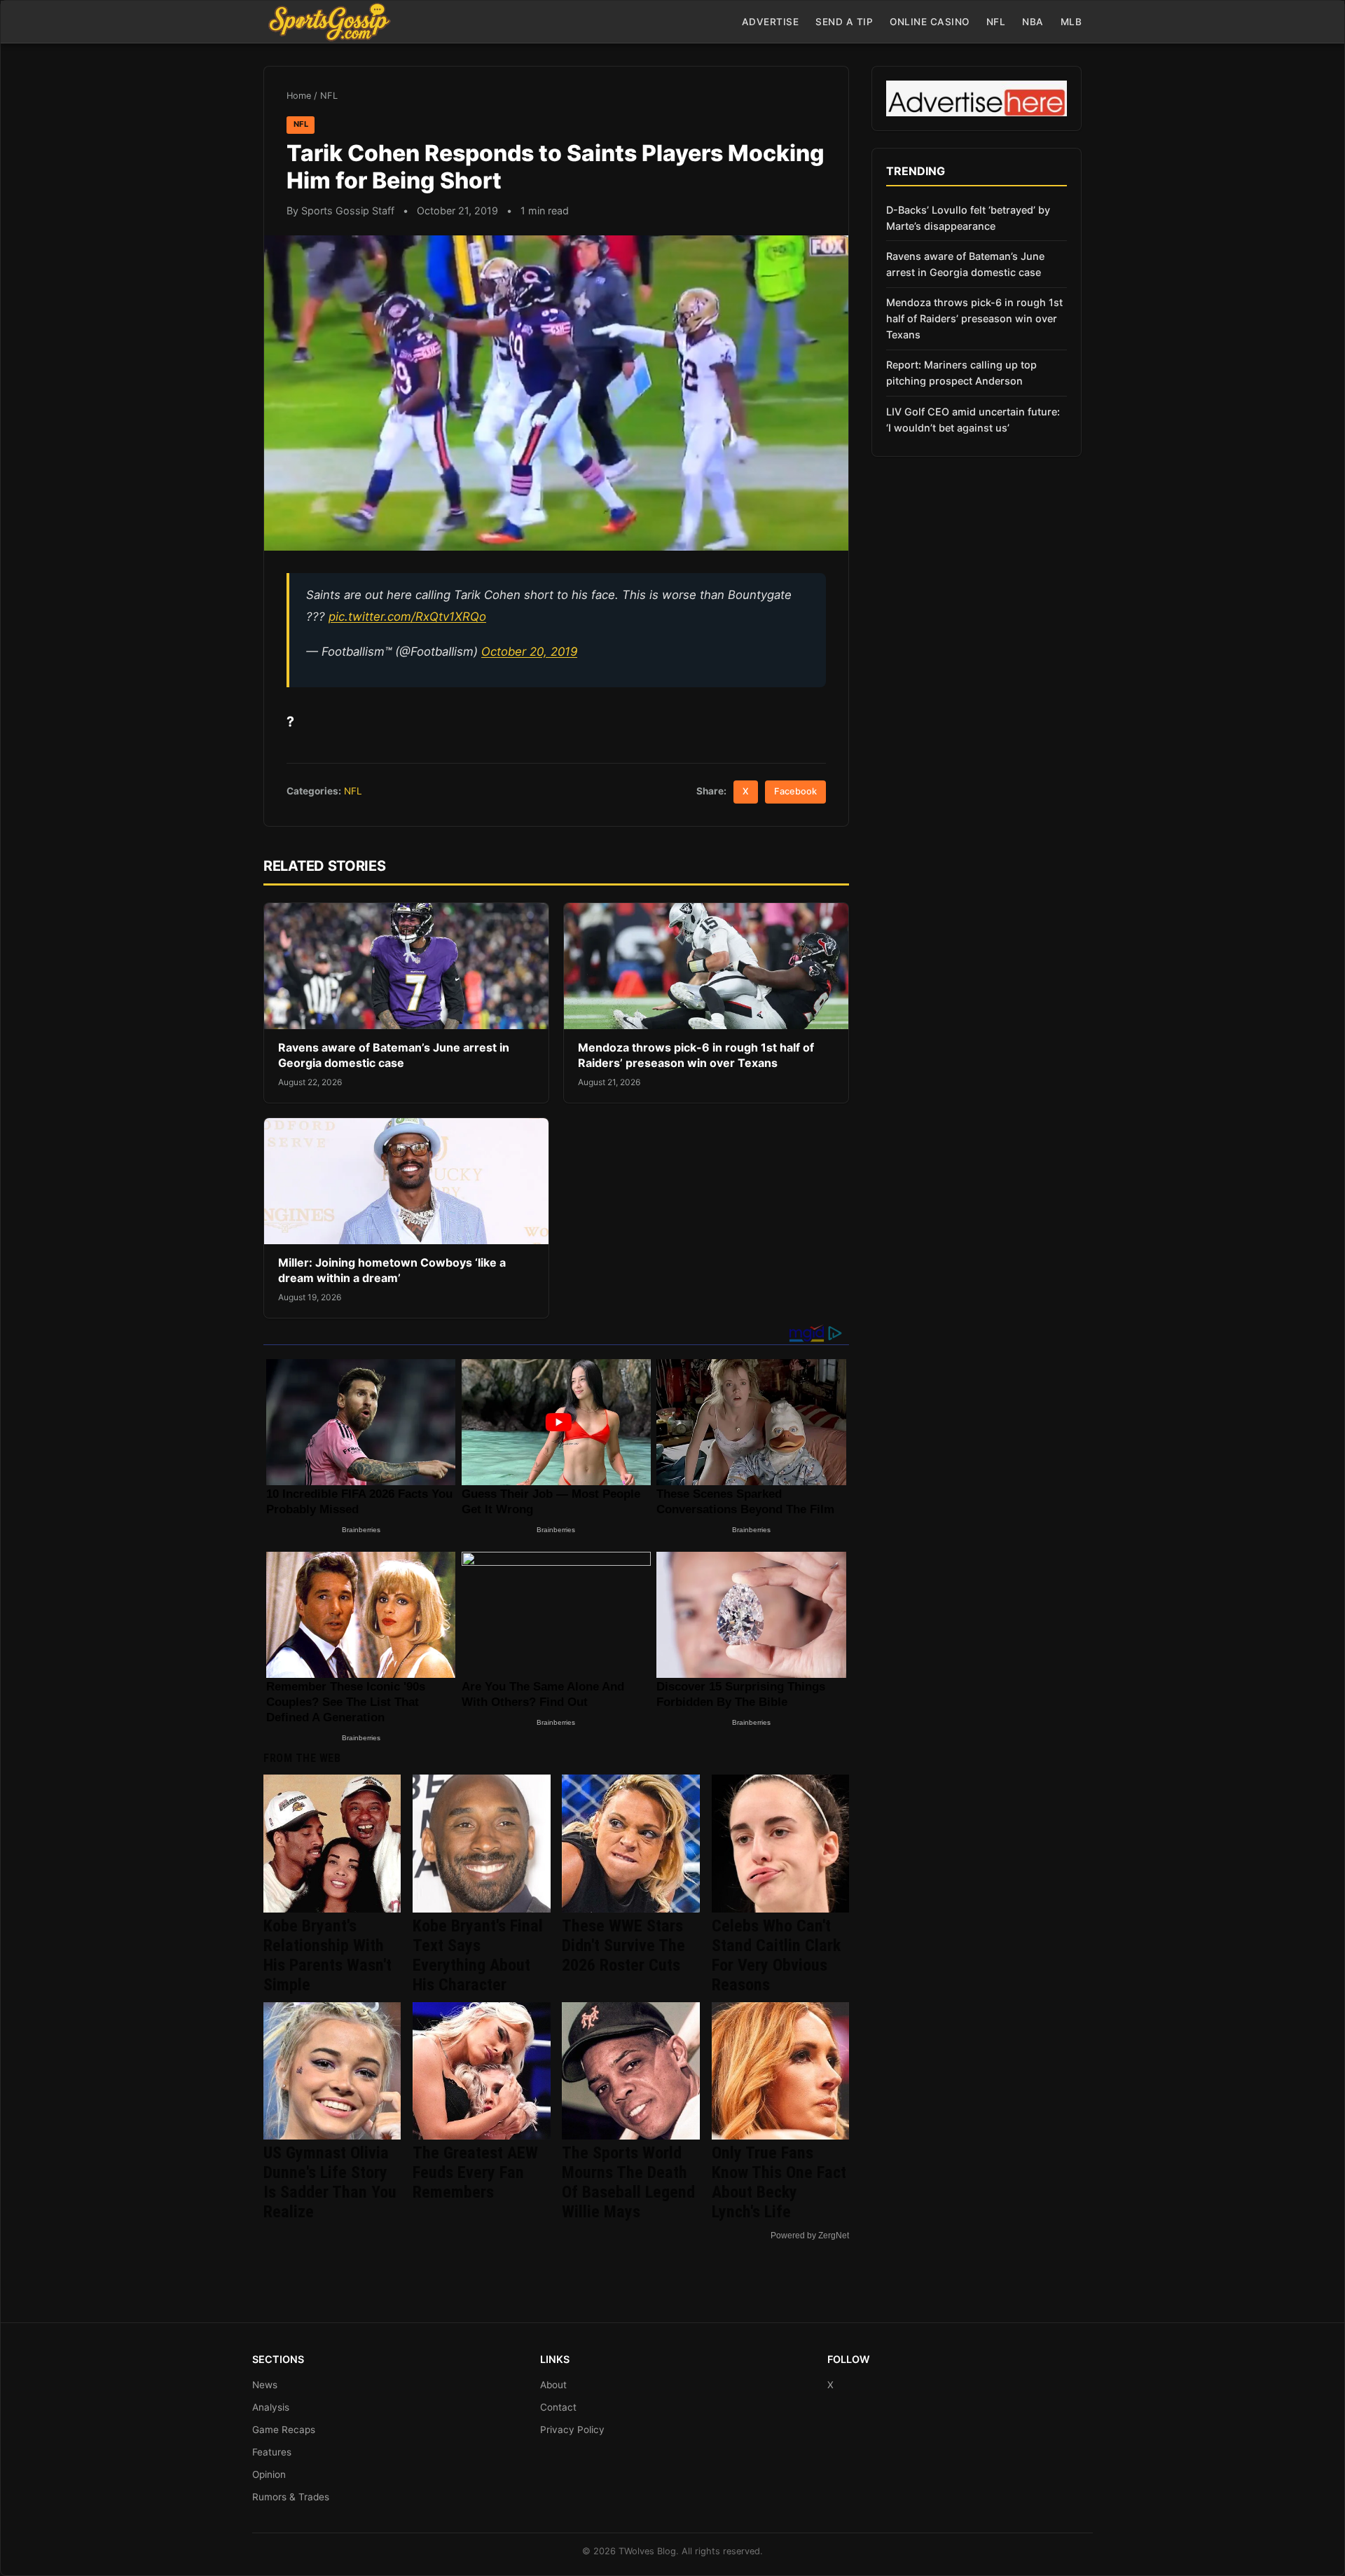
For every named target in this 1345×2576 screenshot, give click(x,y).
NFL (996, 22)
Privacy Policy (572, 2430)
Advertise (771, 22)
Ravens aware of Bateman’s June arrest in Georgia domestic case (394, 1055)
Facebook (795, 791)
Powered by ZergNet (810, 2236)
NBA (1033, 22)
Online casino (930, 22)
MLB (1071, 22)
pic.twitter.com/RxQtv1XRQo (407, 617)
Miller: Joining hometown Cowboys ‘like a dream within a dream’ (392, 1270)
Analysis (271, 2407)
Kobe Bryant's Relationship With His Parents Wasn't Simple (327, 1955)
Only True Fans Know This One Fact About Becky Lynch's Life (779, 2182)
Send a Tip (844, 22)
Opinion (269, 2474)
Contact (558, 2407)
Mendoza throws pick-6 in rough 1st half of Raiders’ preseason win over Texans (696, 1055)
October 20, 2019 (529, 652)
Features (272, 2452)
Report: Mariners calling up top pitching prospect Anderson (961, 373)
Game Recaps (284, 2430)
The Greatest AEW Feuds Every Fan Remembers (475, 2172)
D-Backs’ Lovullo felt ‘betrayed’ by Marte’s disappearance (968, 218)
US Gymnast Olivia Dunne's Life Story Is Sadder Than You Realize (330, 2182)
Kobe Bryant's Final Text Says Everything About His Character (478, 1955)
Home (299, 96)
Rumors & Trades (291, 2497)
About (553, 2385)
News (265, 2385)
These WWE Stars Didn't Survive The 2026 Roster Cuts (623, 1945)
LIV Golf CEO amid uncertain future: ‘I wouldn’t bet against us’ (973, 420)
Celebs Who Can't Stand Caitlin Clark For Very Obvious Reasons (776, 1955)
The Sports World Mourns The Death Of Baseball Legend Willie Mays (628, 2182)
